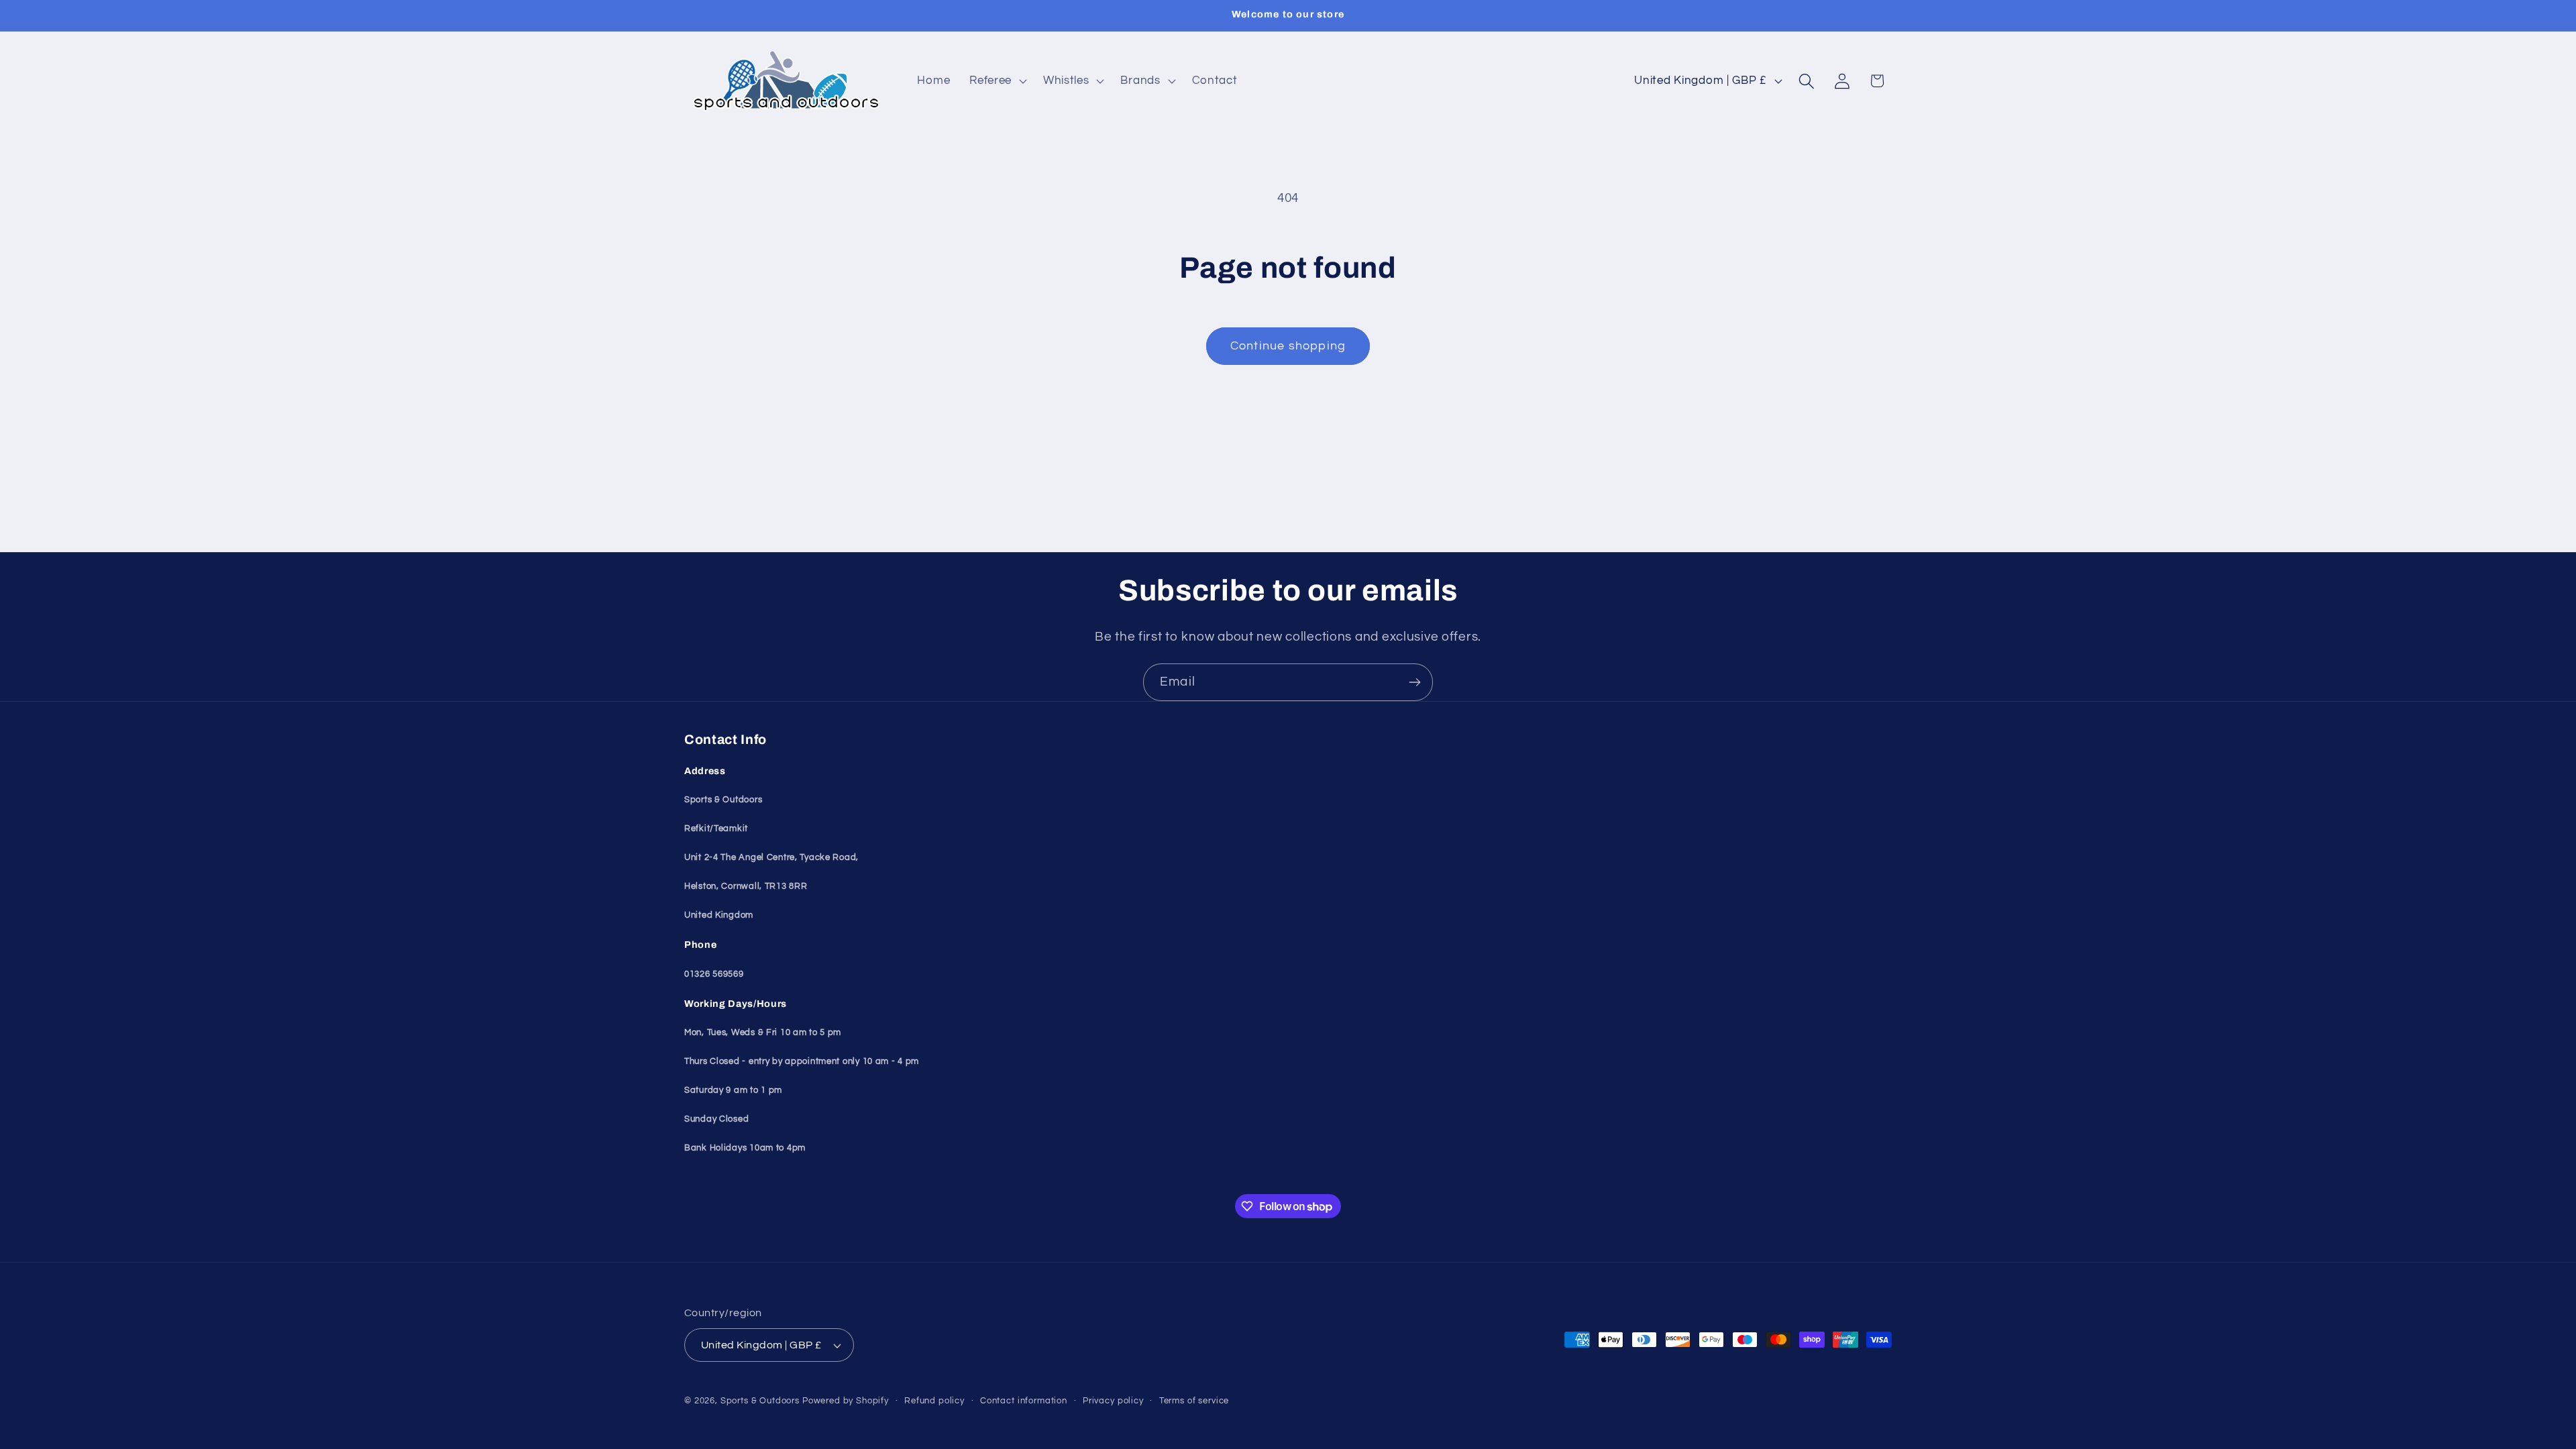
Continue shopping (1288, 346)
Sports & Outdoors (760, 1401)
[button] (997, 81)
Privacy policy (1113, 1401)
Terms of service (1194, 1401)
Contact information (1024, 1401)
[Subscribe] (1414, 682)
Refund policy (934, 1401)
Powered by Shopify (846, 1401)
